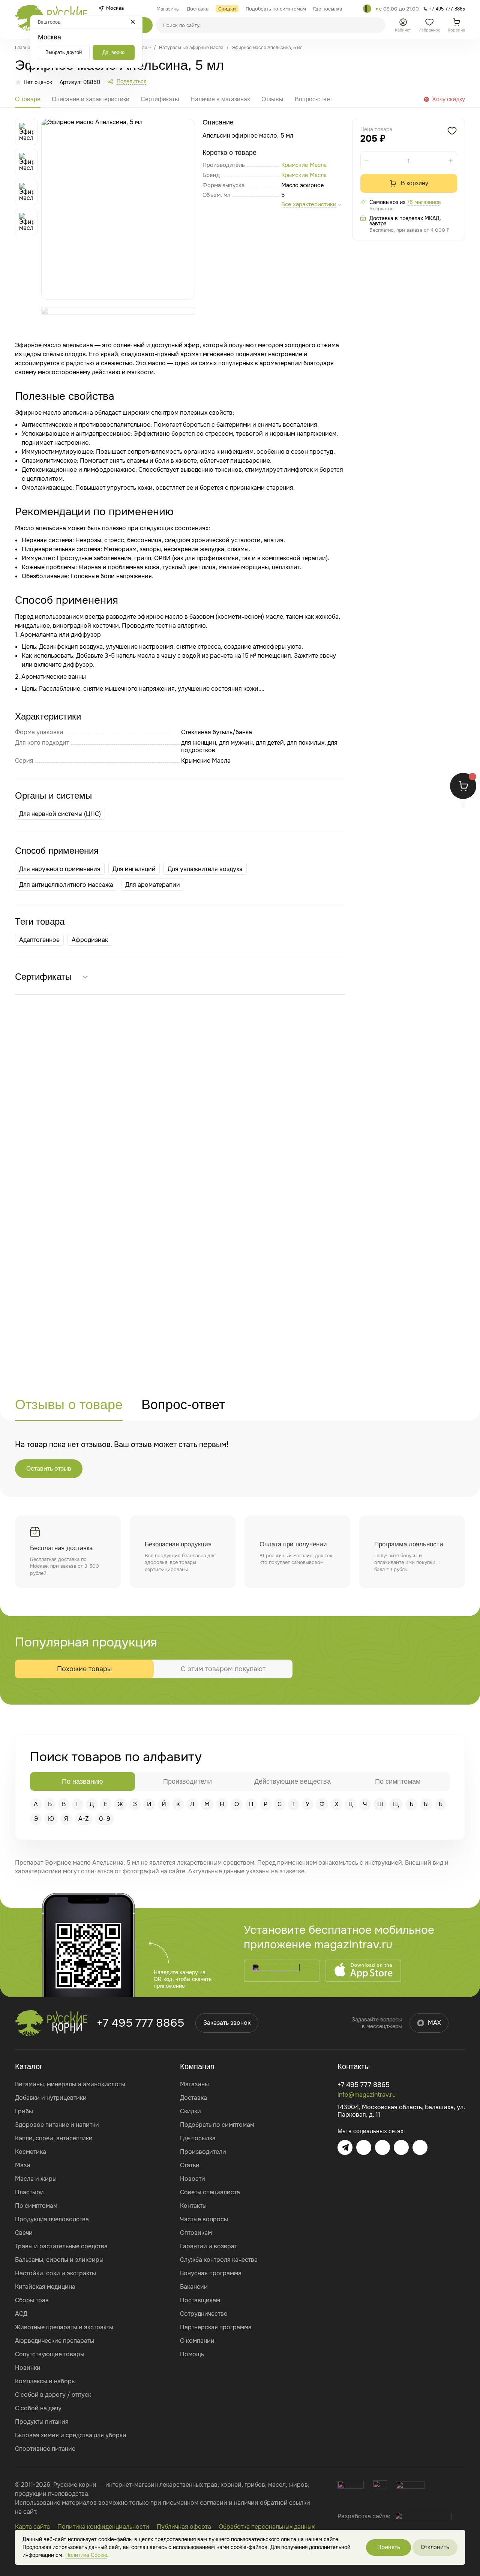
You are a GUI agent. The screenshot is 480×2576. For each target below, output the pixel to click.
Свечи (24, 2233)
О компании (197, 2341)
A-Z (84, 1819)
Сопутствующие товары (50, 2354)
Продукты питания (42, 2422)
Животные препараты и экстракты (64, 2327)
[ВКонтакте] (364, 2147)
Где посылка (198, 2138)
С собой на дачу (38, 2408)
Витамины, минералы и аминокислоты (70, 2084)
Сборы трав (32, 2300)
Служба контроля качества (219, 2260)
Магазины (194, 2084)
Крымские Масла (304, 175)
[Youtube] (382, 2147)
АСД (21, 2314)
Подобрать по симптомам (217, 2125)
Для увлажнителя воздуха (205, 869)
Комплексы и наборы (45, 2381)
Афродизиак (90, 940)
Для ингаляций (134, 869)
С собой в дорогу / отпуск (53, 2395)
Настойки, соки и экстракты (55, 2273)
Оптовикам (196, 2233)
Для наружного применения (60, 869)
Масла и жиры (36, 2179)
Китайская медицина (45, 2287)
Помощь (192, 2354)
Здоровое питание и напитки (57, 2125)
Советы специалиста (210, 2192)
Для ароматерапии (153, 885)
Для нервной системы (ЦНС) (60, 814)
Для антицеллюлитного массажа (66, 885)
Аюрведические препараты (55, 2341)
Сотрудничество (204, 2314)
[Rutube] (420, 2147)
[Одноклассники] (401, 2147)
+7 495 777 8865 (140, 2023)
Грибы (24, 2111)
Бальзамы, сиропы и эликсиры (59, 2260)
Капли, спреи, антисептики (54, 2138)
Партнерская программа (216, 2327)
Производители (203, 2152)
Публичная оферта (184, 2527)
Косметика (31, 2152)
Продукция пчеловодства (52, 2219)
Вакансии (194, 2287)
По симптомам (36, 2206)
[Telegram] (367, 9)
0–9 (105, 1819)
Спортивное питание (45, 2449)
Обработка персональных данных (267, 2527)
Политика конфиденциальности (103, 2527)
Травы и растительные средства (61, 2246)
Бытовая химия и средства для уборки (71, 2435)
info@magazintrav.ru (367, 2095)
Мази (23, 2165)
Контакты (193, 2206)
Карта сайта (32, 2527)
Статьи (190, 2165)
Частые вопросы (204, 2219)
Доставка (193, 2098)
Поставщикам (200, 2300)
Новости (193, 2179)
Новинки (28, 2368)
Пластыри (29, 2192)
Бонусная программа (211, 2273)
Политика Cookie (86, 2555)
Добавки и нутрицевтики (51, 2098)
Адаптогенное (39, 940)
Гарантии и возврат (208, 2246)
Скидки (190, 2111)
